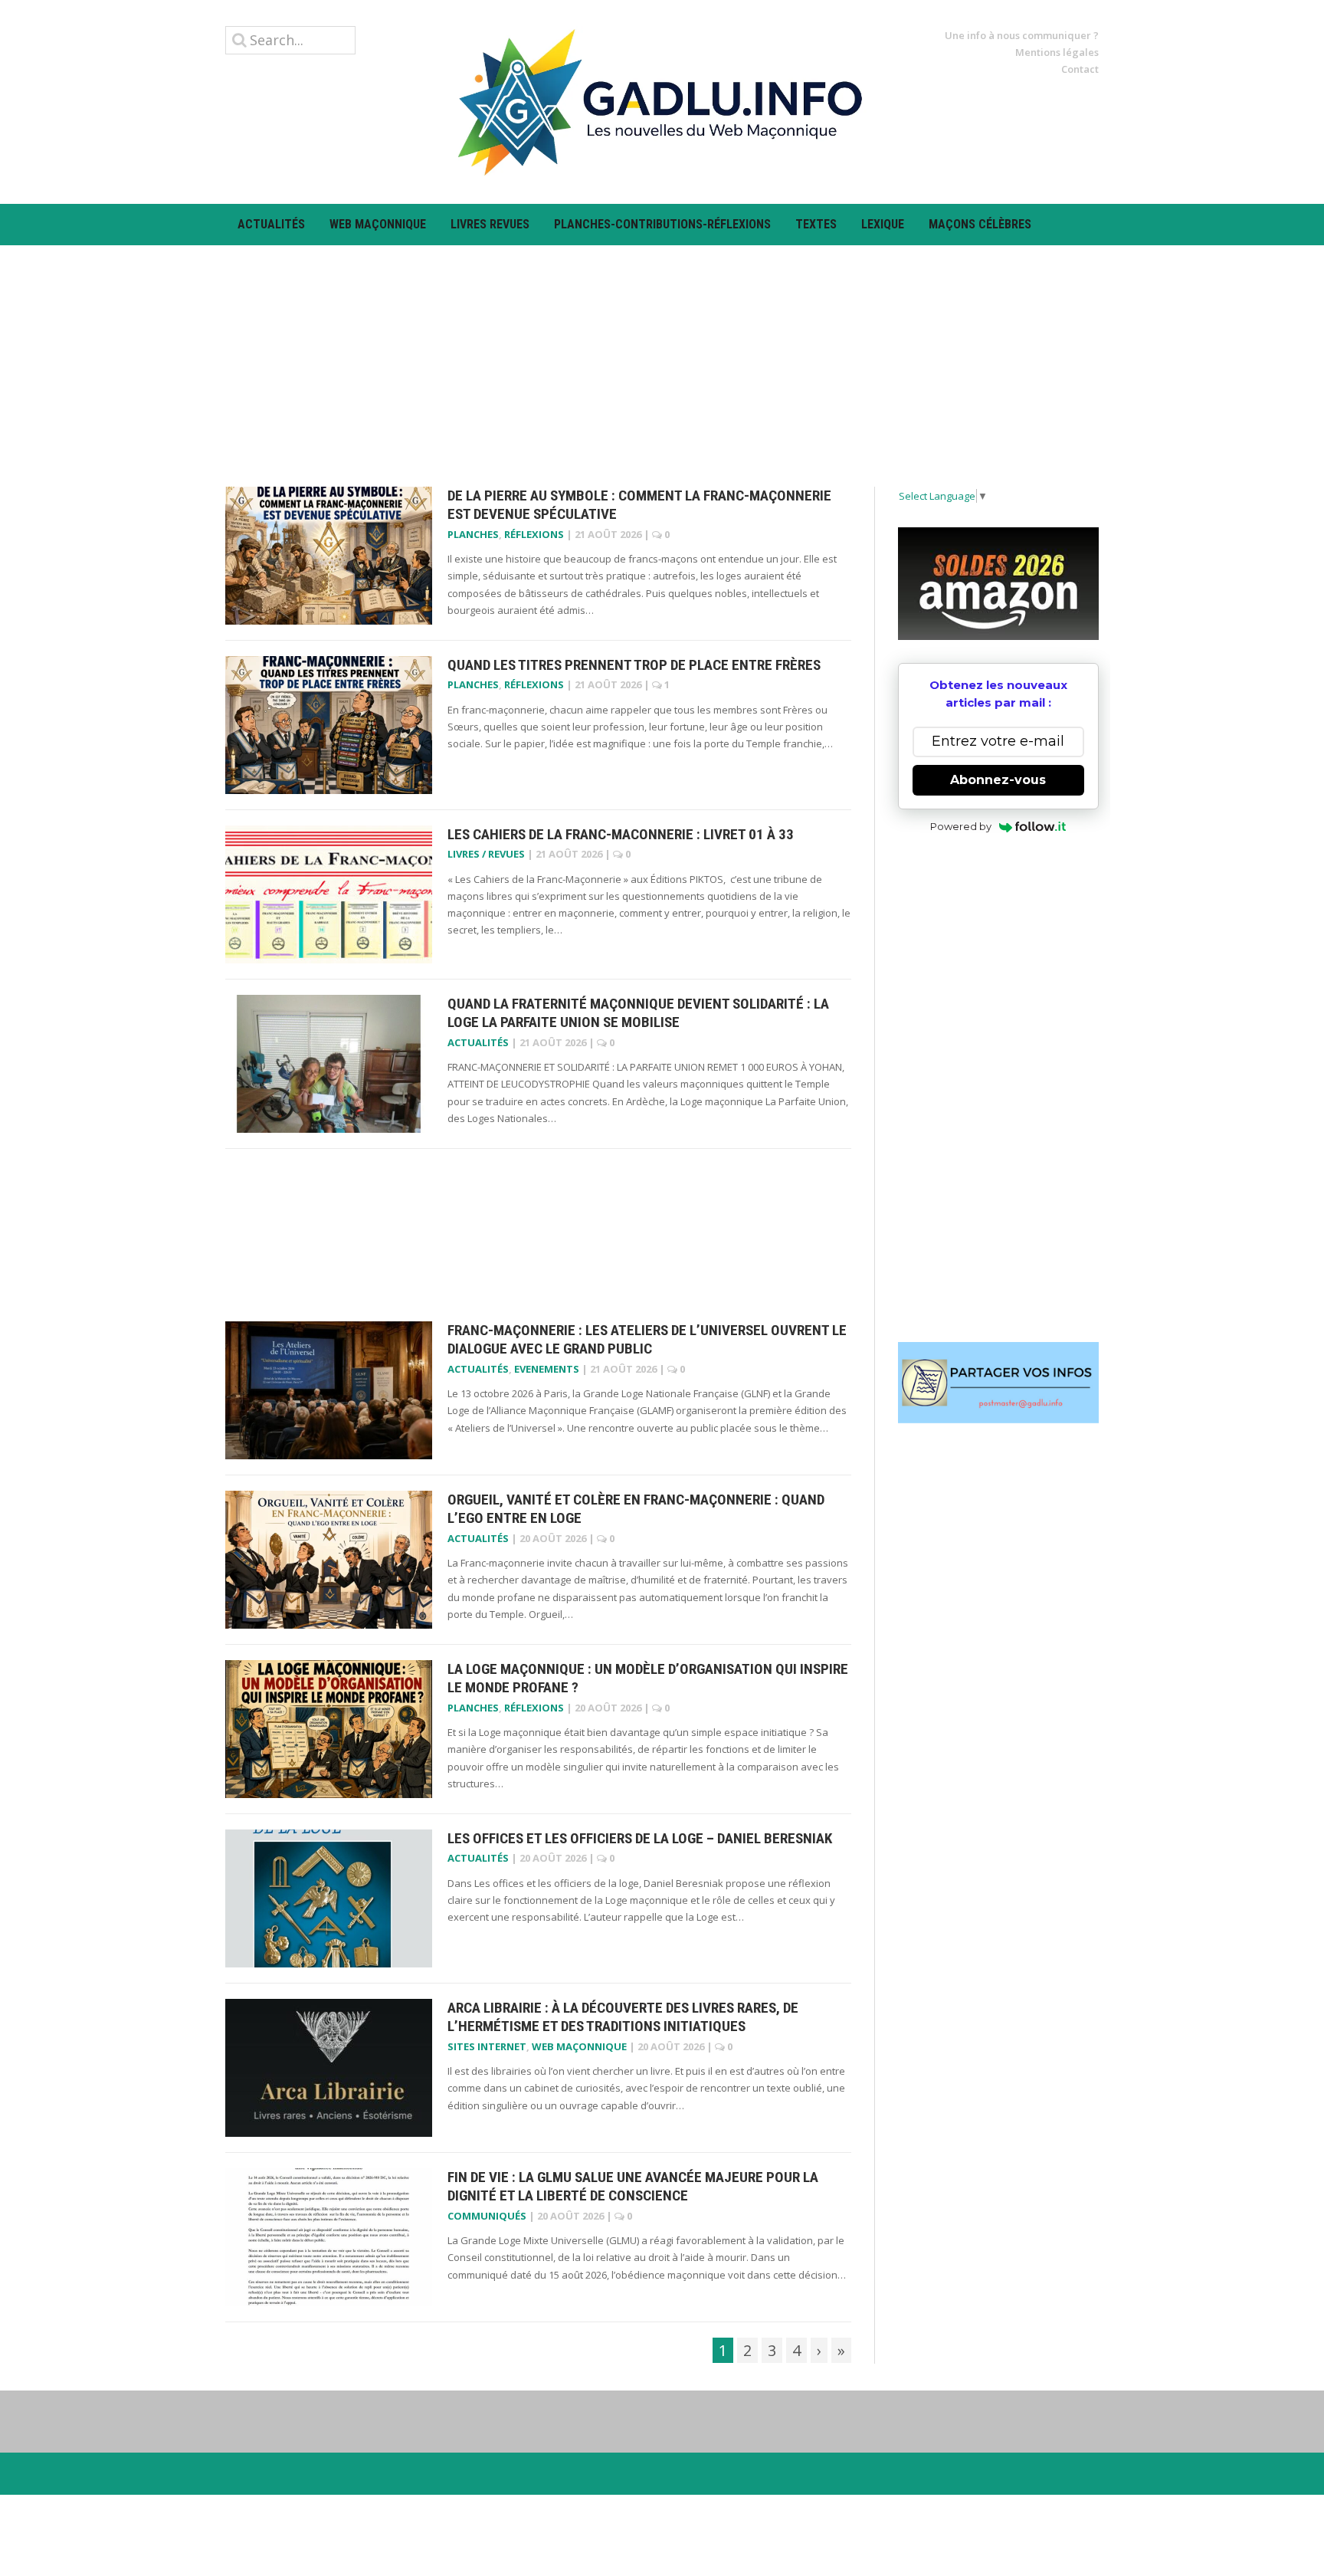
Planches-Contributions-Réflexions (662, 224)
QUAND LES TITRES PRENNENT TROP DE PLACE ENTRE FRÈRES (634, 665)
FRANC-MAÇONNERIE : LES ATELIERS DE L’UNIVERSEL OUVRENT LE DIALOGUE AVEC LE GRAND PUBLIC (647, 1340)
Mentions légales (1057, 52)
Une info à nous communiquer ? (1022, 35)
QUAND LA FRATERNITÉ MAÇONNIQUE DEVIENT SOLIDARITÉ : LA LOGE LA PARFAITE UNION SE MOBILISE (638, 1013)
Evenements (547, 1369)
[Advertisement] (662, 353)
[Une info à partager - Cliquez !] (999, 1383)
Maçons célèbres (980, 224)
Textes (816, 224)
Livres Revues (490, 224)
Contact (1080, 69)
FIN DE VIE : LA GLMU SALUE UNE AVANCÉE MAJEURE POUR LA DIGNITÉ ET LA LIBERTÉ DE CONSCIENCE (633, 2187)
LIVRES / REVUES (486, 854)
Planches (473, 534)
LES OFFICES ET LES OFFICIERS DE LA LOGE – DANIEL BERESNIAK (640, 1838)
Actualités (271, 224)
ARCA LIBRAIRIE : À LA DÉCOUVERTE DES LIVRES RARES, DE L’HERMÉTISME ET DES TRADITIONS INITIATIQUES (623, 2017)
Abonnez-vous (998, 780)
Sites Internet (487, 2046)
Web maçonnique (378, 224)
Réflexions (534, 534)
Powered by (961, 826)
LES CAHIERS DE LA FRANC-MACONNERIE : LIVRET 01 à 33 (621, 834)
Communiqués (487, 2216)
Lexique (883, 224)
